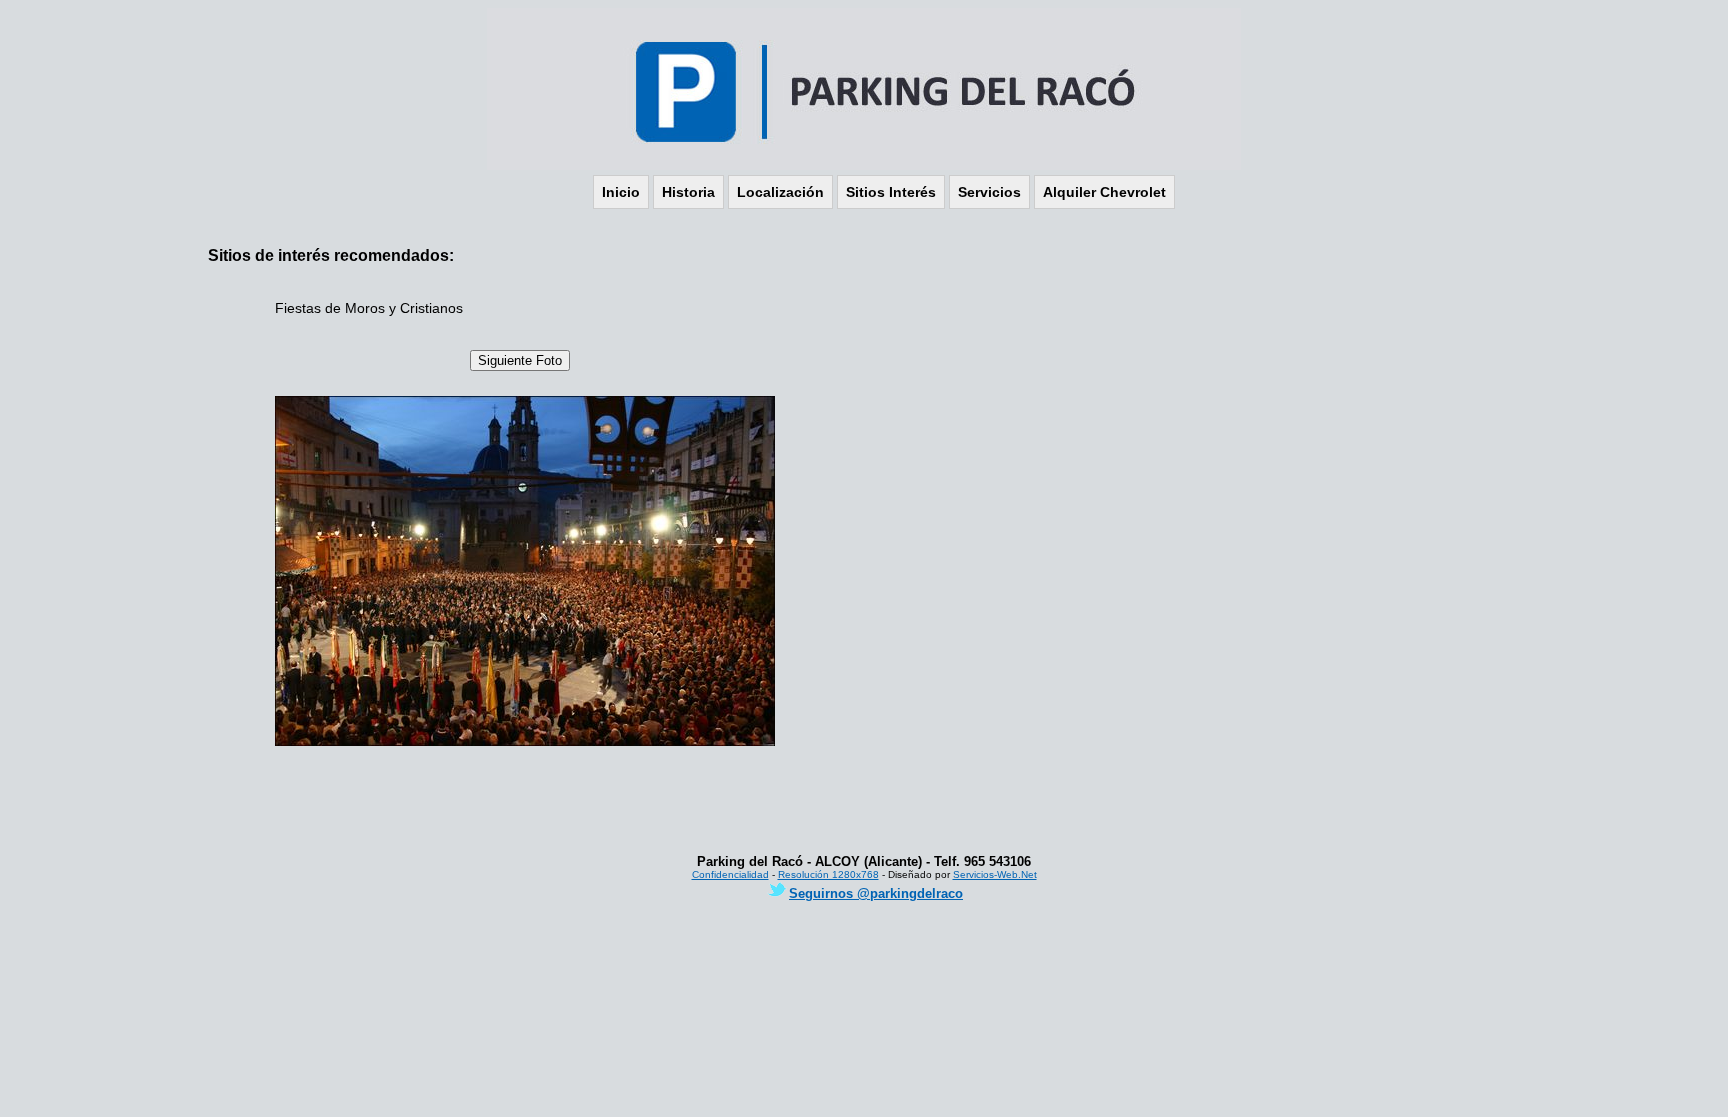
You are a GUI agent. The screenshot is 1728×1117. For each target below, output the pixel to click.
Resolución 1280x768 (828, 874)
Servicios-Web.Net (995, 874)
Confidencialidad (730, 874)
